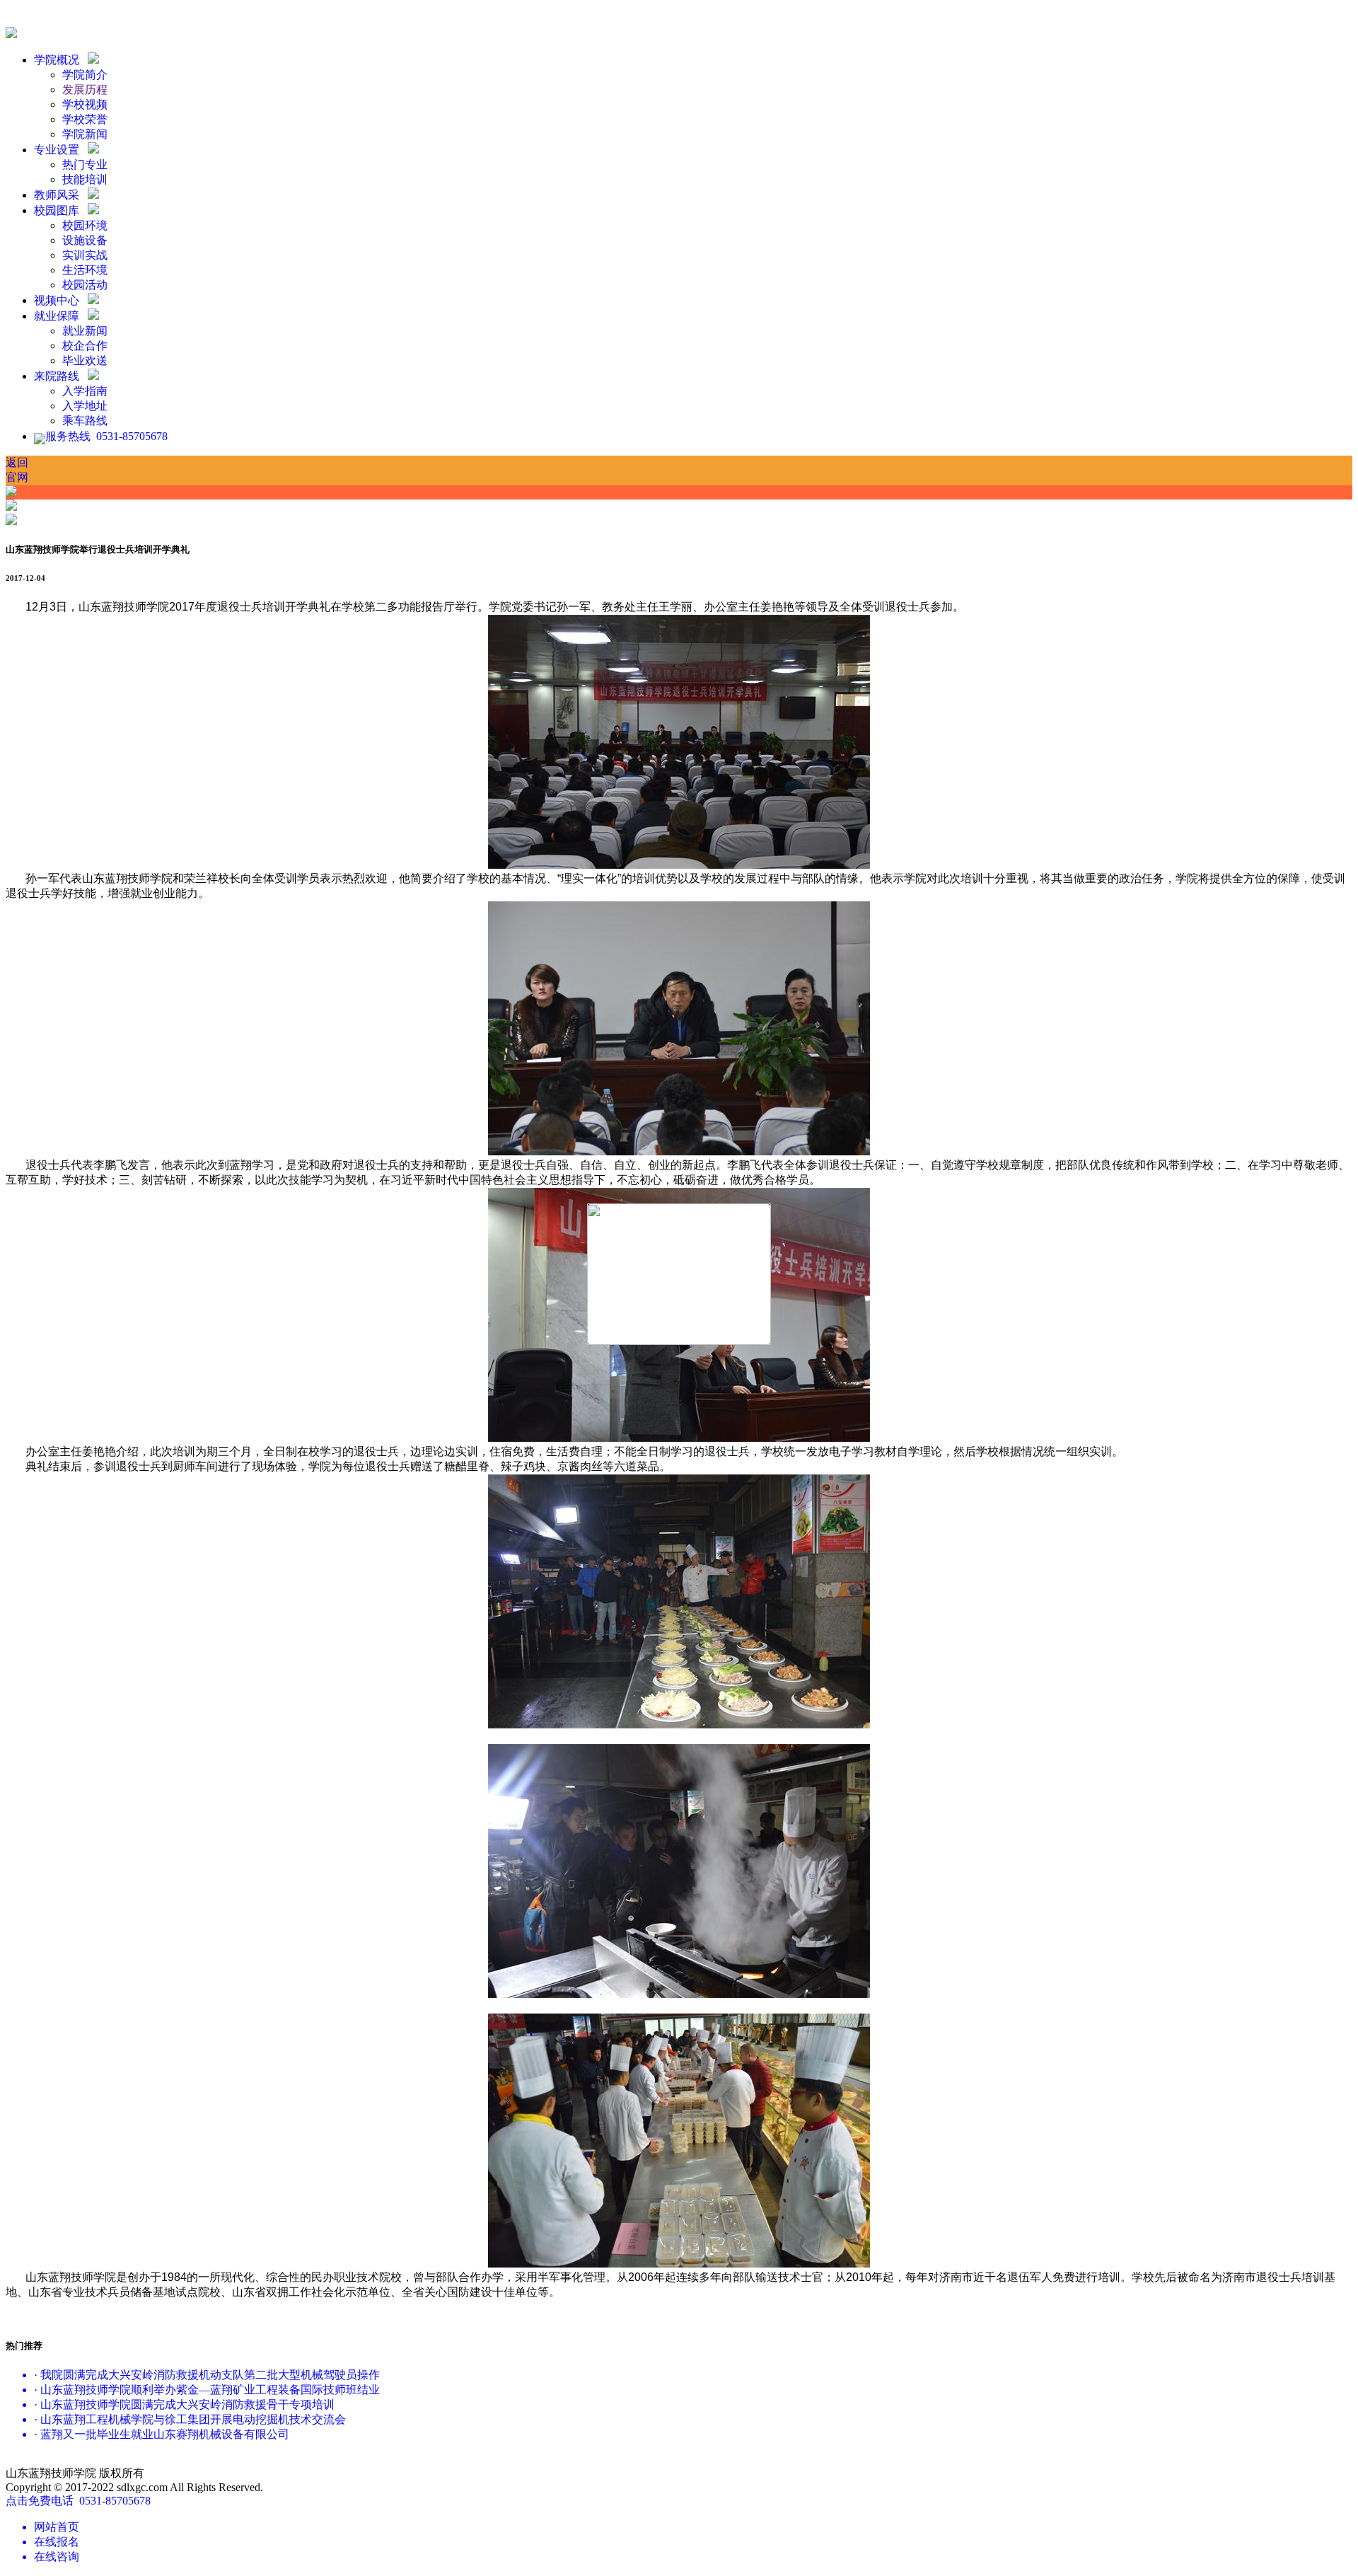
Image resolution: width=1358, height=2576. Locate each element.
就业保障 (59, 316)
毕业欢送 (85, 360)
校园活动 (85, 285)
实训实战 (85, 255)
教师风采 (59, 195)
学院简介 (85, 75)
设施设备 (85, 240)
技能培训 (85, 179)
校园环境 (85, 225)
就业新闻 (85, 331)
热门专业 (85, 164)
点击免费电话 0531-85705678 (78, 2501)
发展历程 (85, 89)
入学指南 (85, 391)
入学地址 (85, 406)
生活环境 (85, 270)
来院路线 (59, 376)
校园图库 (59, 210)
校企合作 (85, 346)
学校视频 (85, 104)
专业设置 (59, 150)
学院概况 (59, 60)
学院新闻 (85, 134)
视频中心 (59, 300)
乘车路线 (85, 421)
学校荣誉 (85, 119)
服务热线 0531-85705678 (106, 436)
